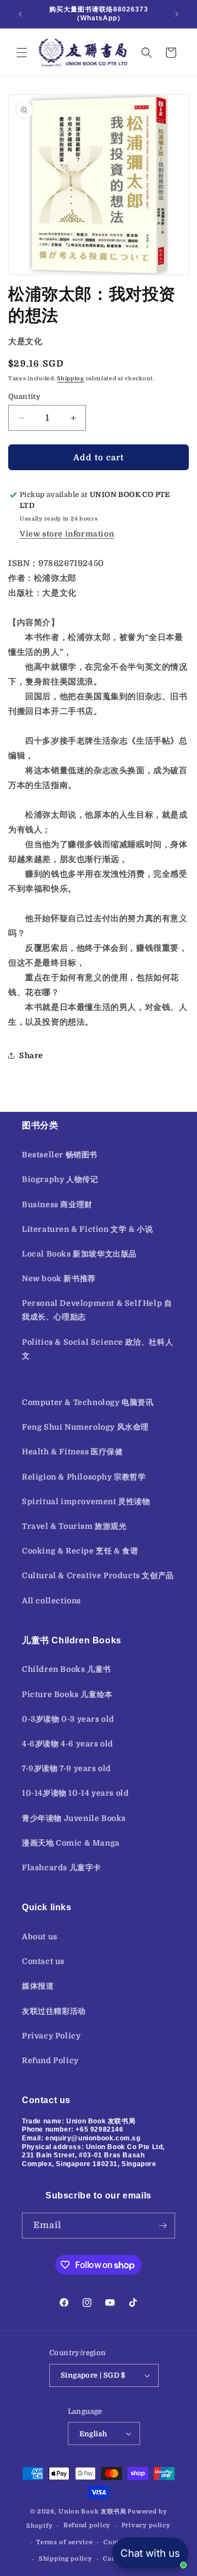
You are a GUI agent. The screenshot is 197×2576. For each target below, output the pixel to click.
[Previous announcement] (20, 14)
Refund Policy (50, 2060)
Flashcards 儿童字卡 (62, 1867)
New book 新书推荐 (59, 1278)
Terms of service (64, 2542)
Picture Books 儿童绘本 (67, 1694)
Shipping (71, 378)
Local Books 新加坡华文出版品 (79, 1254)
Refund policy (87, 2525)
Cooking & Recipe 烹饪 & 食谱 (80, 1551)
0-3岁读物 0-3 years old (68, 1719)
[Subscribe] (163, 2226)
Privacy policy (146, 2525)
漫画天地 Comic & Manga (71, 1843)
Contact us (43, 1961)
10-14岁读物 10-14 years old (75, 1793)
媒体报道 (38, 1986)
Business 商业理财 (57, 1204)
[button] (22, 53)
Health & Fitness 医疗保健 (73, 1452)
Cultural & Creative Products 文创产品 (98, 1575)
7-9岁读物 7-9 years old (66, 1768)
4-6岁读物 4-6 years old (68, 1744)
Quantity (24, 396)
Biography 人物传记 (60, 1179)
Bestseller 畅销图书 (60, 1155)
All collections (51, 1601)
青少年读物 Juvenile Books (74, 1818)
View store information (67, 534)
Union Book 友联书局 (92, 2512)
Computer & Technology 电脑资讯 (88, 1402)
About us (40, 1937)
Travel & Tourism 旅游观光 (74, 1526)
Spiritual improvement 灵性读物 (86, 1501)
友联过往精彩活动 (54, 2011)
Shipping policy (66, 2559)
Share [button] (31, 1055)
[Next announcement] (177, 14)
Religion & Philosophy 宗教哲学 (84, 1477)
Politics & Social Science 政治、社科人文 (97, 1349)
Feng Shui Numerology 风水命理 (85, 1427)
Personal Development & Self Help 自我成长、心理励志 (97, 1310)
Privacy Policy (51, 2036)
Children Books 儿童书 (66, 1669)
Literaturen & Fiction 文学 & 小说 (87, 1229)
